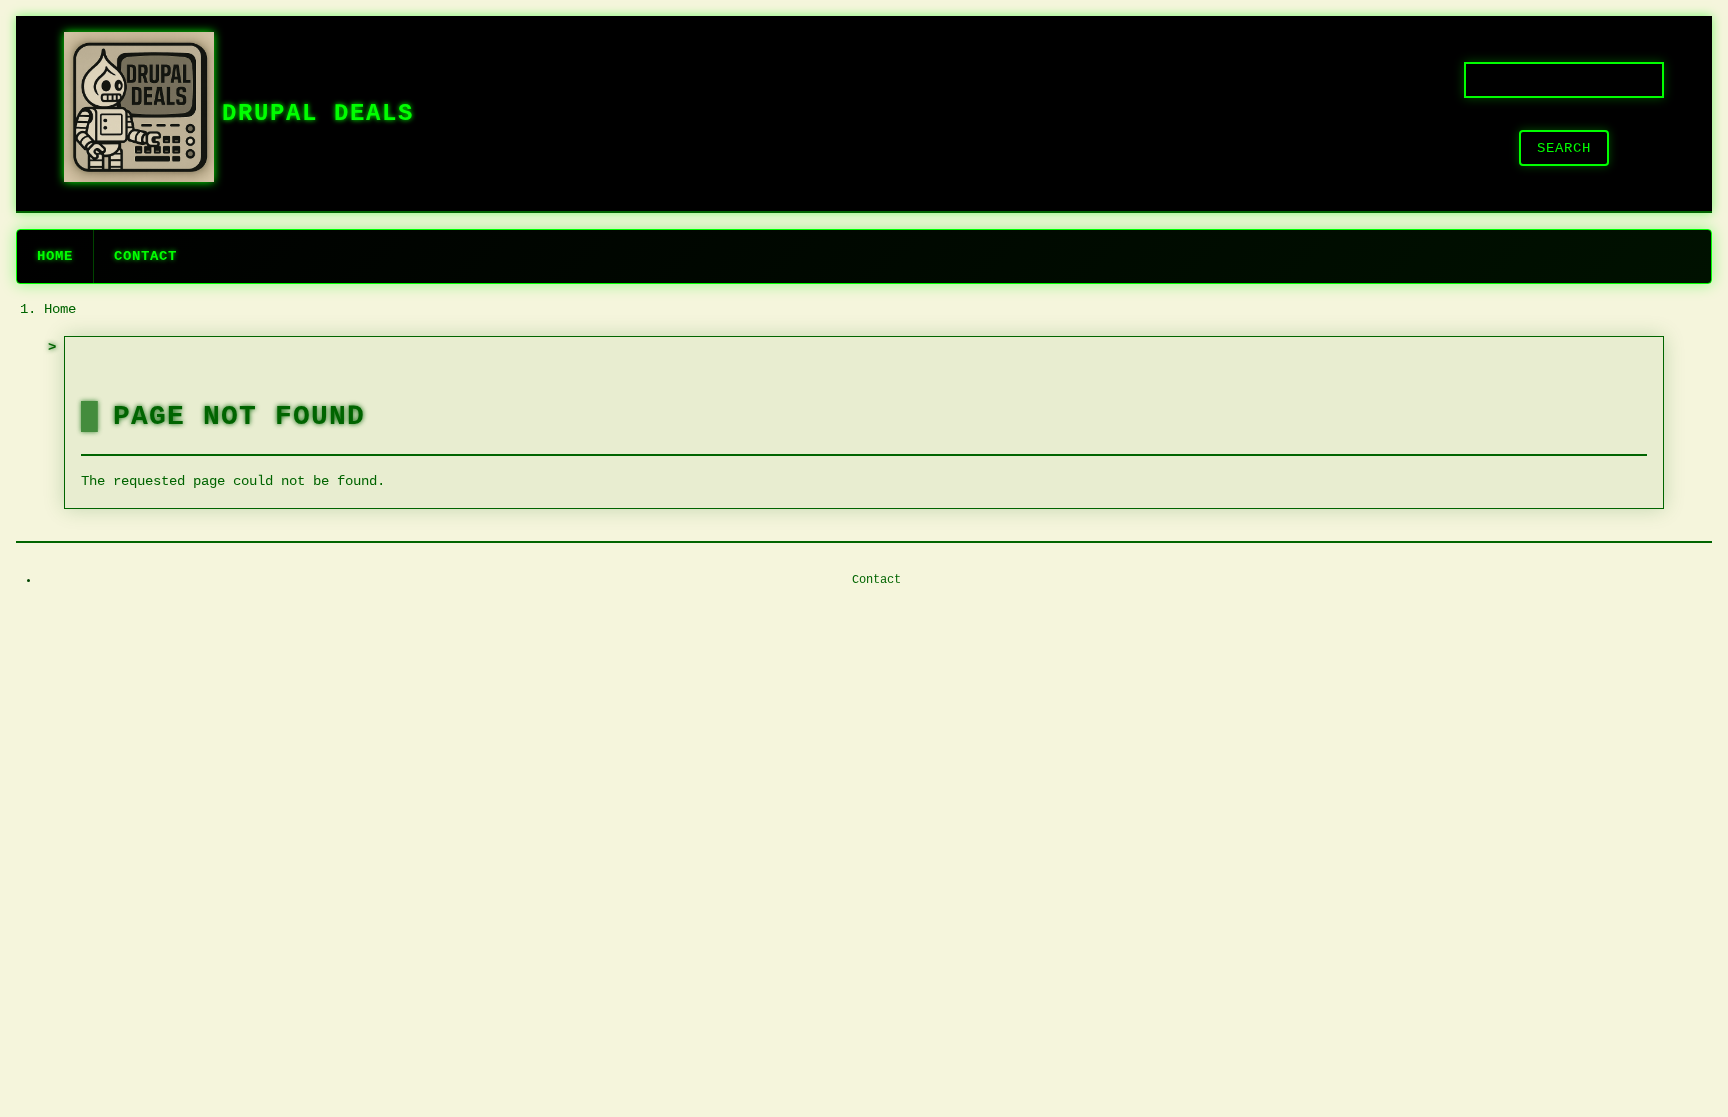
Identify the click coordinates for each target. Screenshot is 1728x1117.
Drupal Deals (318, 113)
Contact (145, 256)
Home (55, 256)
